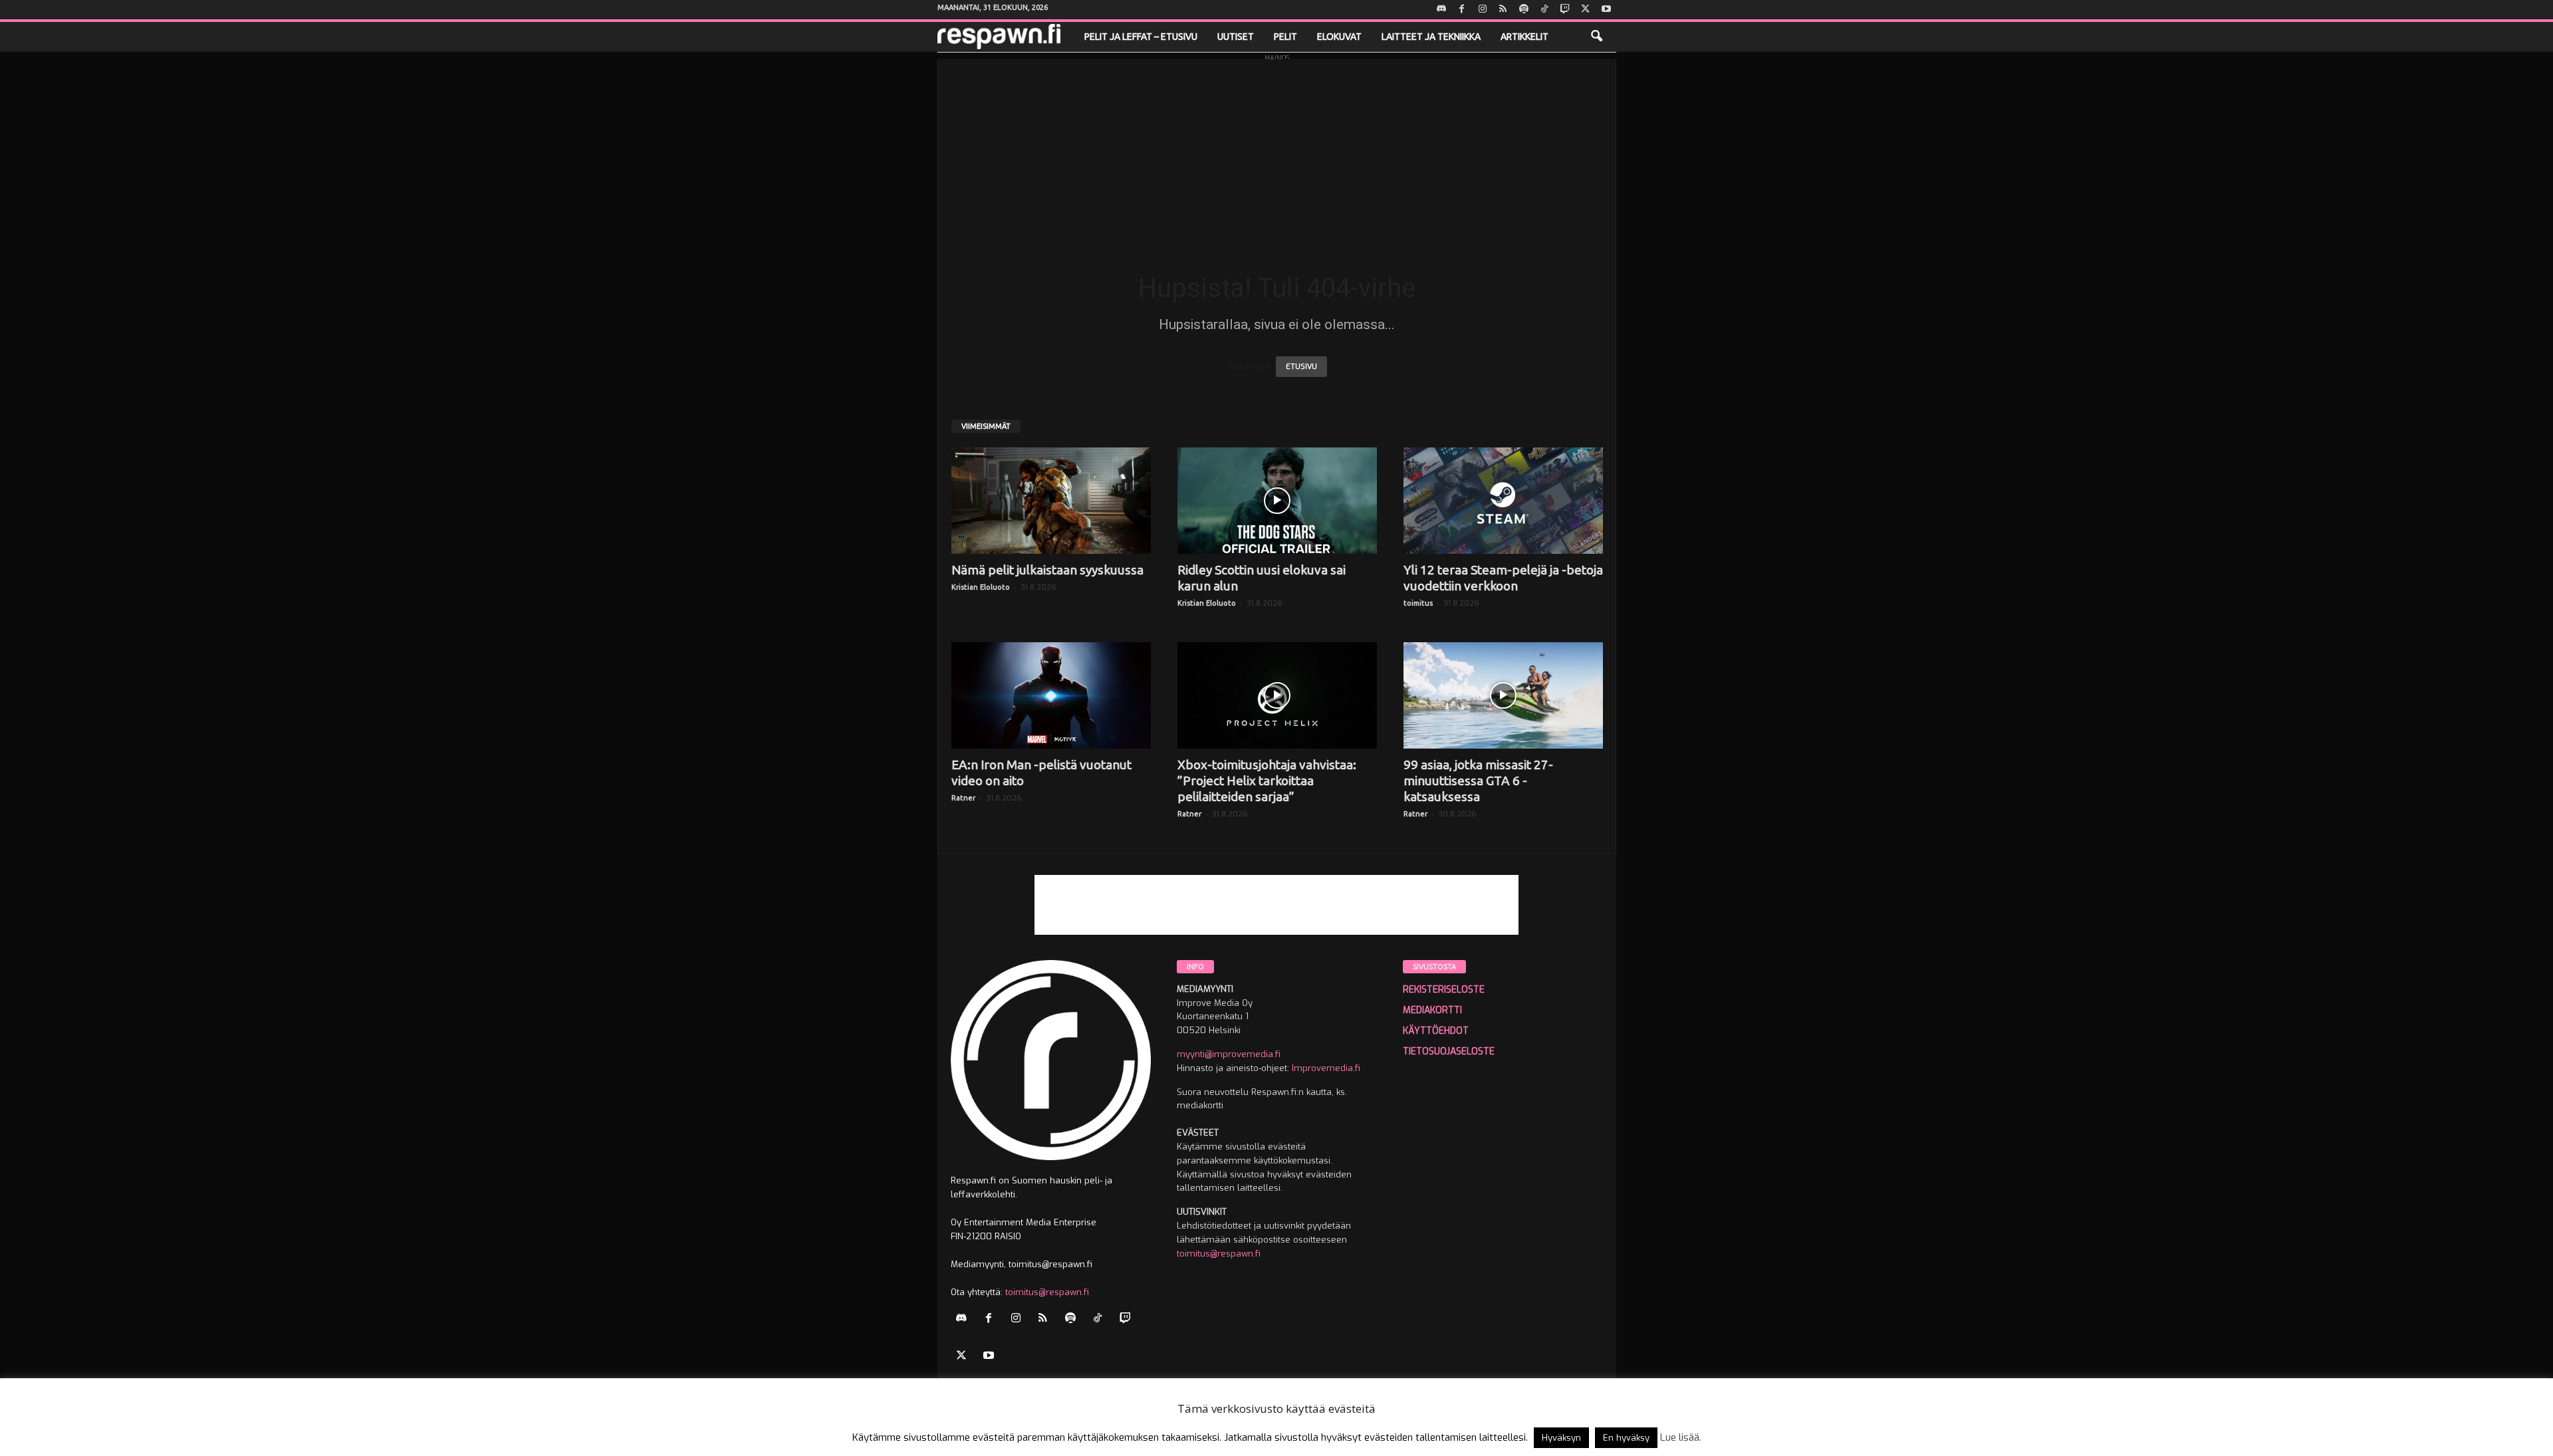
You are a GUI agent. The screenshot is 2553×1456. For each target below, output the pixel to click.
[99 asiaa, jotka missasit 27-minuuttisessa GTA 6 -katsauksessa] (1503, 695)
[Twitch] (1565, 10)
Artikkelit (1524, 37)
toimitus (1418, 603)
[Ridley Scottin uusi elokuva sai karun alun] (1277, 501)
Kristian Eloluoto (981, 587)
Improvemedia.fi (1326, 1068)
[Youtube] (1606, 10)
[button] (1596, 37)
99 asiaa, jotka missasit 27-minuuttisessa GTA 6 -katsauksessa (1478, 781)
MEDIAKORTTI (1432, 1010)
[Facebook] (1462, 10)
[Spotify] (1524, 10)
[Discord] (1441, 10)
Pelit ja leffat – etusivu (1141, 37)
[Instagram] (1483, 10)
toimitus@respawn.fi (1047, 1292)
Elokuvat (1339, 37)
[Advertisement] (1277, 152)
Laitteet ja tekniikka (1431, 37)
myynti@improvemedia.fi (1229, 1054)
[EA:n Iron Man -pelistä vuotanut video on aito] (1051, 695)
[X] (1586, 10)
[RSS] (1503, 10)
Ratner (963, 798)
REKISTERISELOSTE (1444, 990)
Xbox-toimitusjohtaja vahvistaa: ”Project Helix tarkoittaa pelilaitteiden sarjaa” (1267, 781)
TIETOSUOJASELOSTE (1449, 1051)
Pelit (1285, 37)
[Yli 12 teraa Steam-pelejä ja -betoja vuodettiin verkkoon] (1503, 501)
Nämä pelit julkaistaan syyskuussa (1047, 570)
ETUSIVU (1301, 367)
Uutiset (1236, 37)
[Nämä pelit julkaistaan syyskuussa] (1051, 501)
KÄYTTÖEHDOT (1436, 1031)
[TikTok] (1544, 10)
